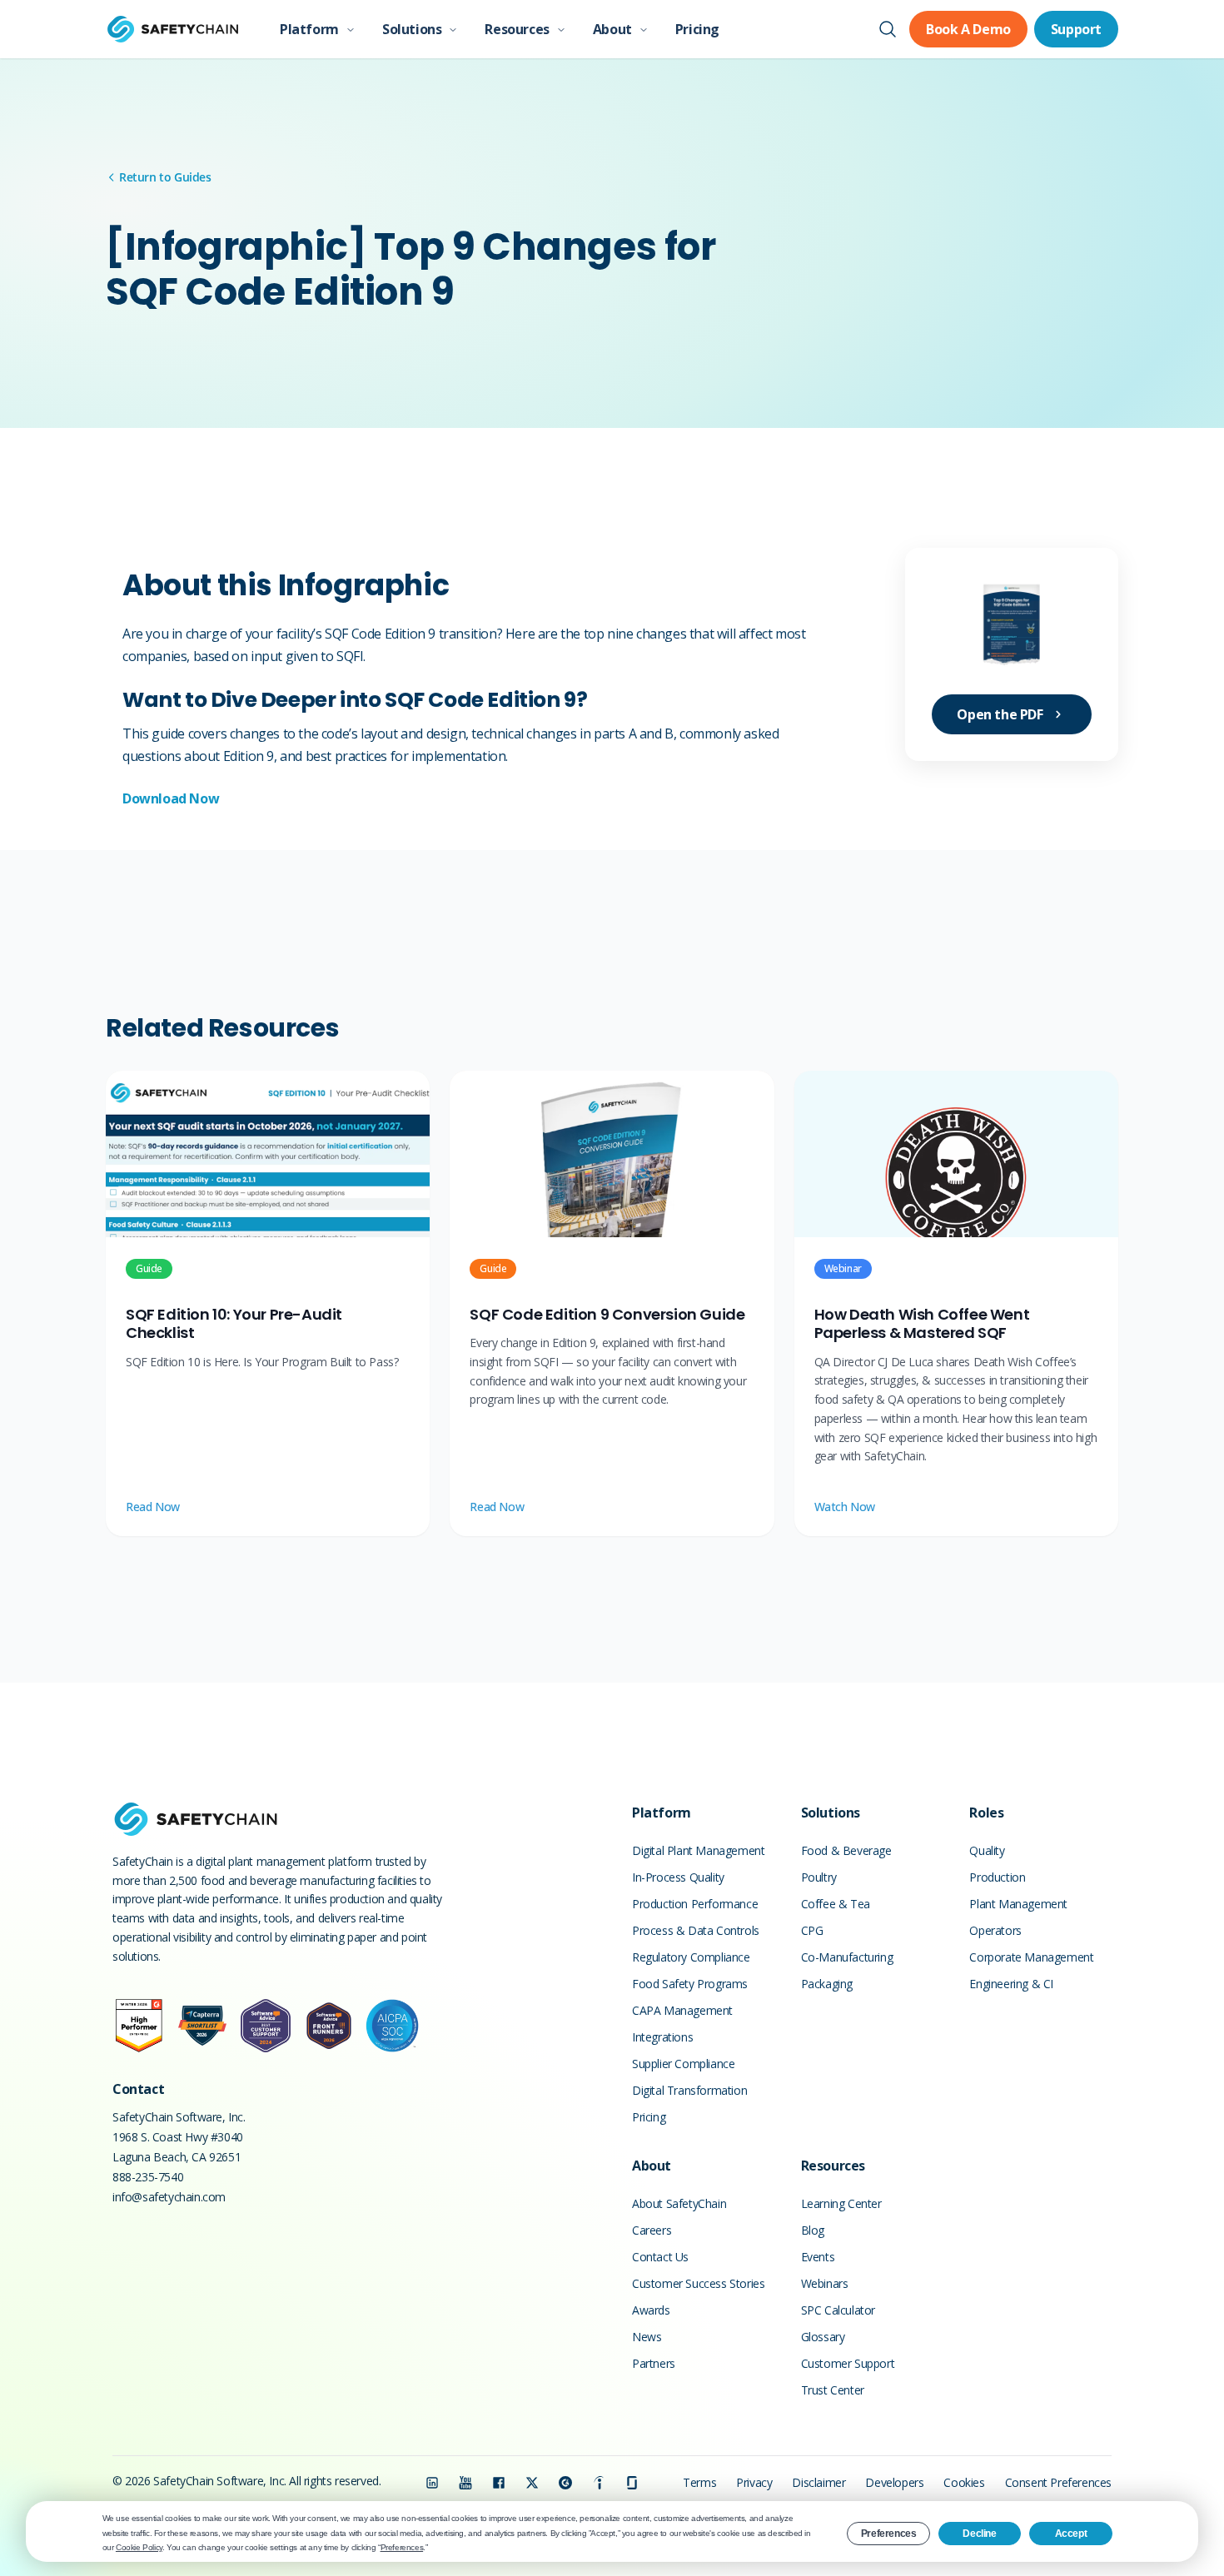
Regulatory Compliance (691, 1957)
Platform (309, 29)
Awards (651, 2310)
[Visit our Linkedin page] (432, 2483)
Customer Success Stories (698, 2283)
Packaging (827, 1984)
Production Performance (695, 1904)
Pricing (697, 29)
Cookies (964, 2482)
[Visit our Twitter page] (532, 2483)
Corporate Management (1031, 1957)
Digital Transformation (689, 2090)
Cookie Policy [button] (139, 2547)
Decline (979, 2534)
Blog (813, 2230)
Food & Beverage (846, 1850)
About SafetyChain (679, 2203)
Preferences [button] (402, 2547)
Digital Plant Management (698, 1850)
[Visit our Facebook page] (499, 2483)
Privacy (754, 2482)
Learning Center (841, 2203)
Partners (654, 2363)
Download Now (171, 798)
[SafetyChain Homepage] (173, 29)
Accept (1071, 2534)
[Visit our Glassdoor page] (632, 2483)
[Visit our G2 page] (565, 2483)
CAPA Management (682, 2010)
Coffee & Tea (836, 1904)
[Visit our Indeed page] (599, 2483)
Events (818, 2257)
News (647, 2337)
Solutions (412, 29)
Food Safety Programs (690, 1984)
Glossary (823, 2337)
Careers (652, 2230)
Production (997, 1877)
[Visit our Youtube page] (465, 2483)
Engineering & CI (1011, 1984)
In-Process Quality (678, 1877)
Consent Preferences (1058, 2482)
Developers (894, 2482)
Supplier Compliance (683, 2064)
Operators (995, 1930)
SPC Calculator (838, 2310)
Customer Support (848, 2363)
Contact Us (660, 2257)
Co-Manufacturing (847, 1957)
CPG (812, 1930)
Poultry (819, 1877)
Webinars (825, 2283)
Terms (699, 2482)
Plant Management (1018, 1904)
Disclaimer (818, 2482)
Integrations (662, 2037)
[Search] (888, 29)
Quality (987, 1850)
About (612, 29)
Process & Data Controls (696, 1930)
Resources (517, 29)
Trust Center (833, 2390)
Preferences (889, 2534)
